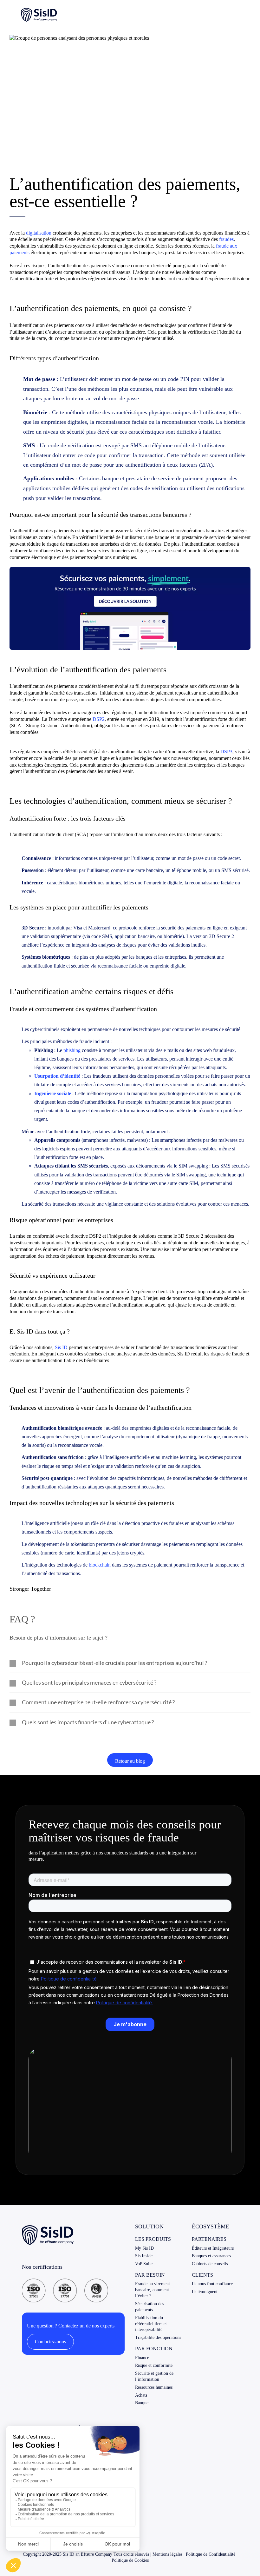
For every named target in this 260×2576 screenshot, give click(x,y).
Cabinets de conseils (210, 2264)
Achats (141, 2395)
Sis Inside (144, 2256)
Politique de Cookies (130, 2560)
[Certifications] (65, 2281)
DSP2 (99, 719)
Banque (142, 2403)
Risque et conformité (154, 2365)
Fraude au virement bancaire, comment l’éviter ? (153, 2290)
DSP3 (226, 752)
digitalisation (39, 233)
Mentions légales (167, 2554)
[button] (130, 1663)
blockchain (100, 1565)
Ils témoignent (205, 2292)
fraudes (226, 239)
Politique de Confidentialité (211, 2554)
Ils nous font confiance (212, 2284)
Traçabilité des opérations (158, 2337)
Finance (142, 2358)
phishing (72, 1050)
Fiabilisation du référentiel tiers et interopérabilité (151, 2324)
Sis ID (61, 1347)
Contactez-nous (50, 2342)
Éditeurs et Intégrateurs (213, 2248)
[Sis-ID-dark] (39, 10)
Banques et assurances (211, 2256)
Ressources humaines (154, 2387)
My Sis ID (144, 2248)
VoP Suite (144, 2264)
